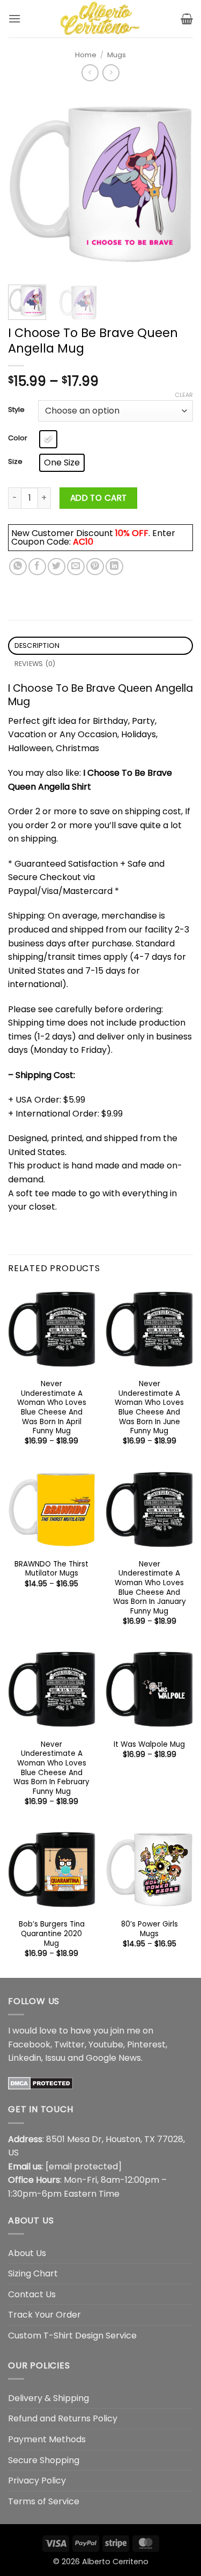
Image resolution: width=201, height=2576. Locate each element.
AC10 (83, 542)
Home (86, 55)
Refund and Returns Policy (63, 2418)
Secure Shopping (44, 2460)
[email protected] (84, 2166)
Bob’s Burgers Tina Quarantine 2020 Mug (52, 1934)
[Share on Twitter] (57, 567)
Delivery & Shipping (49, 2398)
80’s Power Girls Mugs (150, 1929)
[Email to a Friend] (76, 567)
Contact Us (32, 2294)
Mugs (117, 55)
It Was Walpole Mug (149, 1745)
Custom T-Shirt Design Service (72, 2336)
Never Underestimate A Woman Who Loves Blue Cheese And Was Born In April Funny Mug (52, 1408)
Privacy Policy (37, 2481)
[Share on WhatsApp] (18, 567)
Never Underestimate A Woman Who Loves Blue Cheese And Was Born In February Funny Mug (51, 1768)
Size (15, 462)
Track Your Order (44, 2315)
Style (16, 410)
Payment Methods (47, 2439)
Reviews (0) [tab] (35, 664)
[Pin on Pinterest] (95, 567)
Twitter (69, 2044)
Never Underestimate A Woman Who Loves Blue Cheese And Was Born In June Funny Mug (149, 1408)
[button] (14, 18)
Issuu (55, 2058)
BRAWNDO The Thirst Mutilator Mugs (51, 1569)
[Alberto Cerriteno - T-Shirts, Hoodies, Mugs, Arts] (101, 19)
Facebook (29, 2044)
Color (18, 438)
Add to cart (99, 498)
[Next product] (90, 72)
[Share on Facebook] (37, 567)
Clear (184, 395)
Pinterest (146, 2044)
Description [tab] (37, 645)
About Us (27, 2253)
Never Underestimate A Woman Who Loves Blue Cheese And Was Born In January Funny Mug (150, 1588)
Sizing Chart (33, 2273)
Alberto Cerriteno (115, 2562)
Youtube (106, 2044)
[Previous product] (111, 72)
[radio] (48, 439)
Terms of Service (44, 2501)
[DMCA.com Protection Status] (40, 2083)
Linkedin (25, 2058)
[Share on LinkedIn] (114, 567)
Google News (113, 2058)
